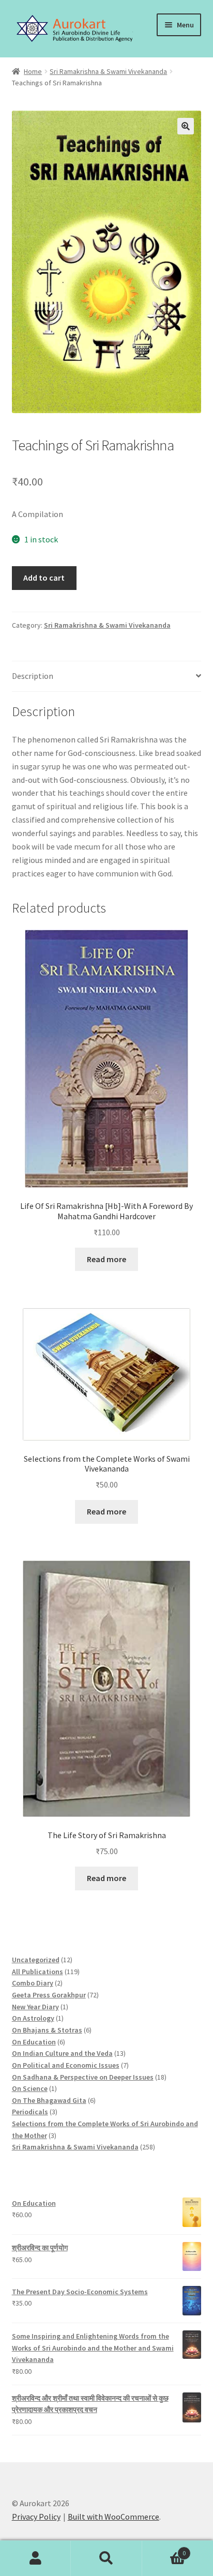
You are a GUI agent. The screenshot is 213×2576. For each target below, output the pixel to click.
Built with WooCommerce (113, 2517)
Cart (164, 2549)
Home (33, 71)
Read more (106, 1259)
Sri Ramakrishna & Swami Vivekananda (108, 71)
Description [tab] (33, 676)
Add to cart (44, 578)
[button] (186, 126)
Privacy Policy (36, 2517)
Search (106, 2558)
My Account (35, 2558)
